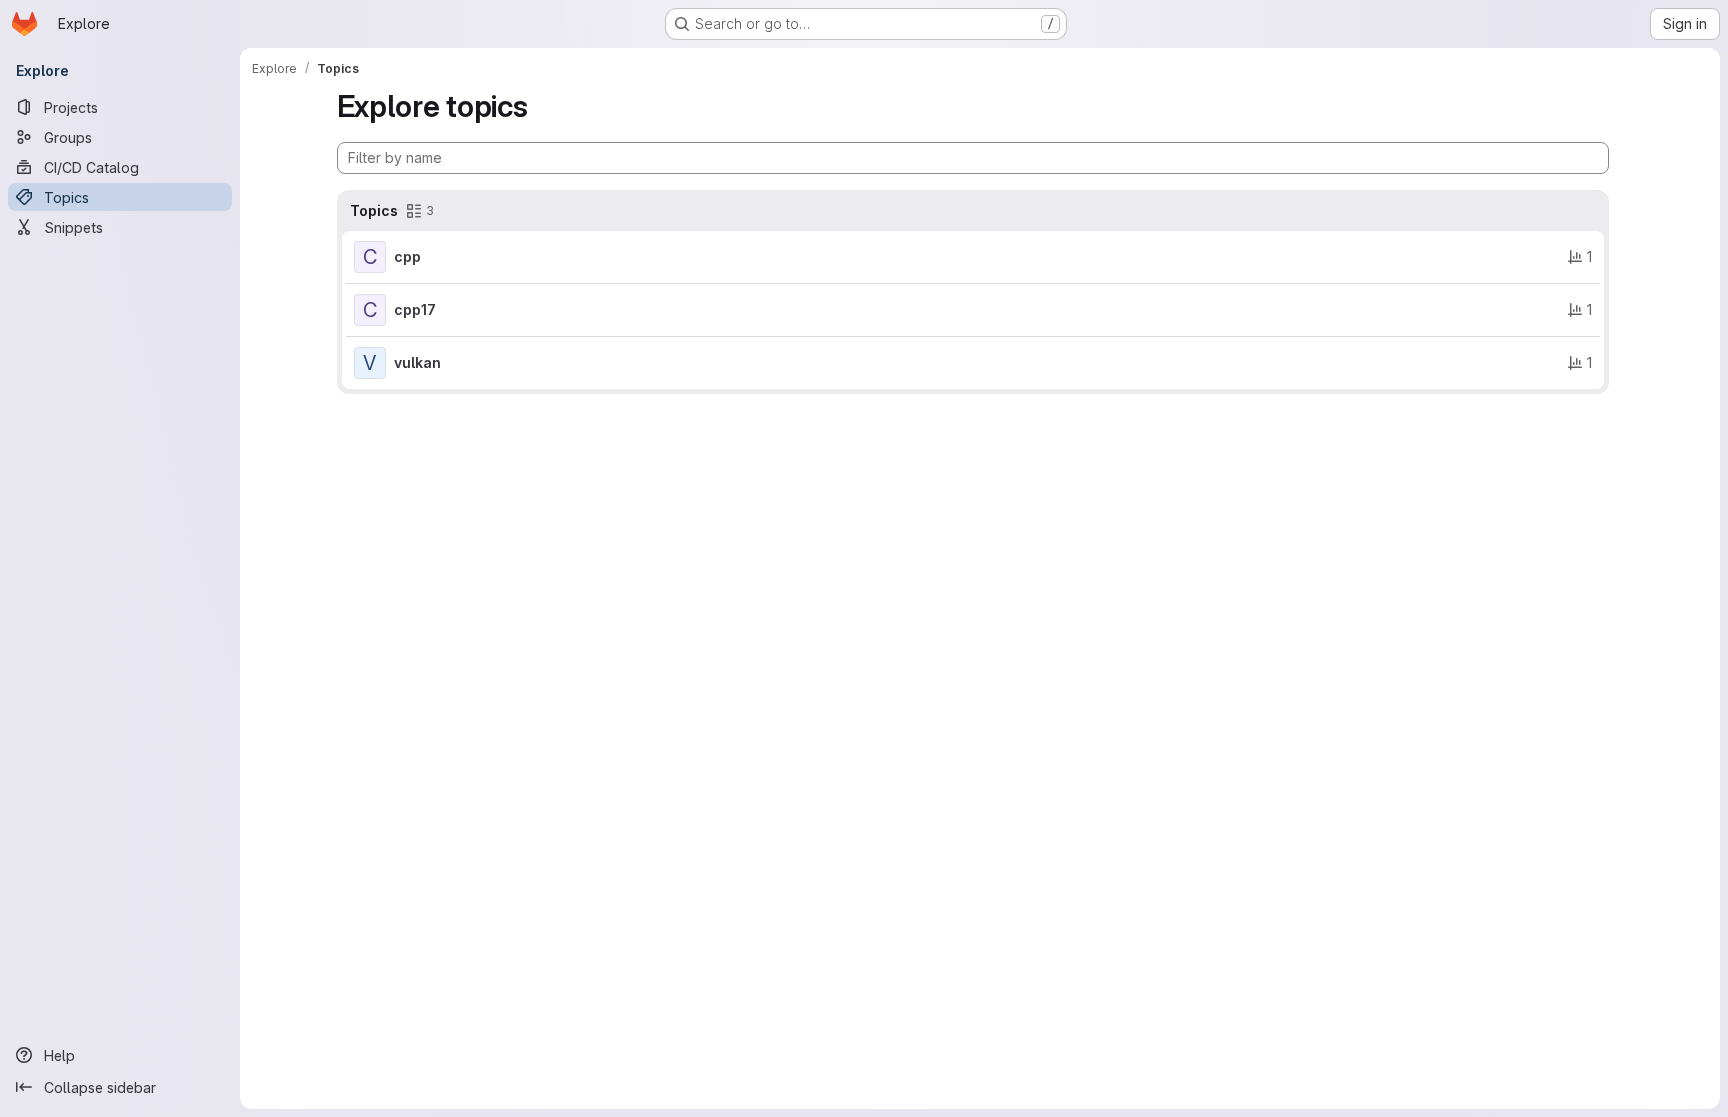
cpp (407, 256)
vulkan (417, 362)
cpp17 (415, 309)
